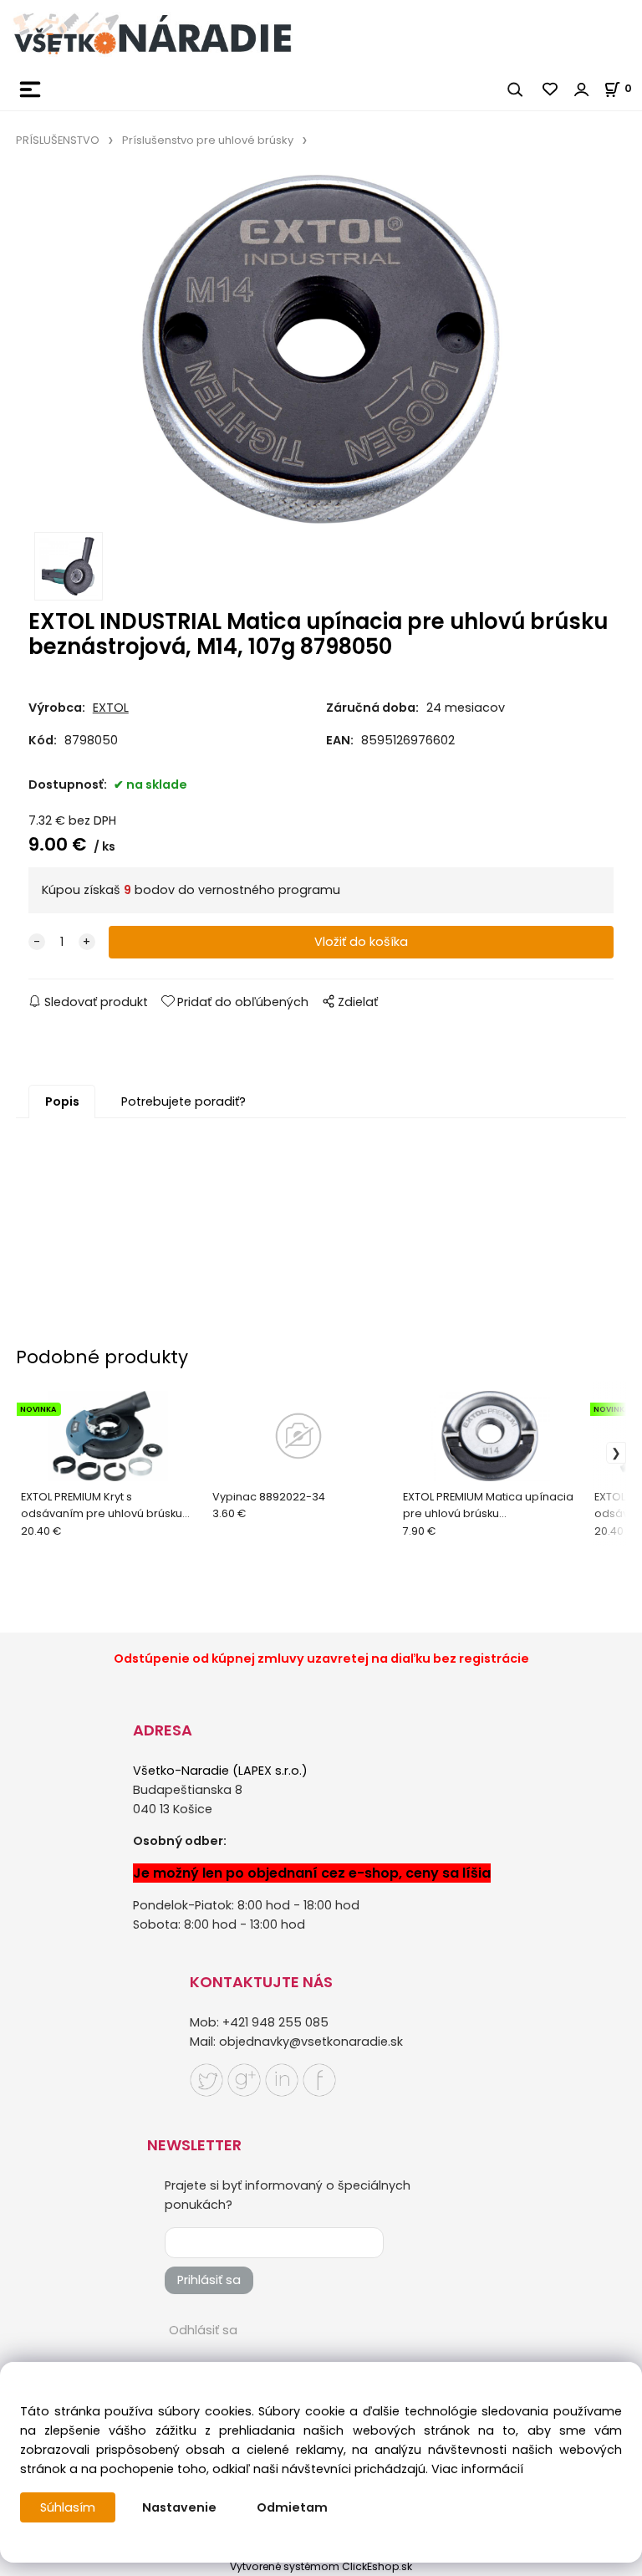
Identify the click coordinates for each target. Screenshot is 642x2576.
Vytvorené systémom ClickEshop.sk (321, 2566)
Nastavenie (179, 2507)
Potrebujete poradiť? (183, 1101)
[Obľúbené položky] (551, 89)
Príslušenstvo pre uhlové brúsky (208, 140)
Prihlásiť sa (209, 2280)
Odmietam (292, 2507)
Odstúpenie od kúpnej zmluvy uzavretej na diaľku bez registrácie (321, 1659)
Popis (62, 1101)
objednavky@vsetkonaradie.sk (311, 2042)
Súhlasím (68, 2507)
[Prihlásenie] (582, 89)
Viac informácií (477, 2469)
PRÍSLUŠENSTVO (58, 140)
